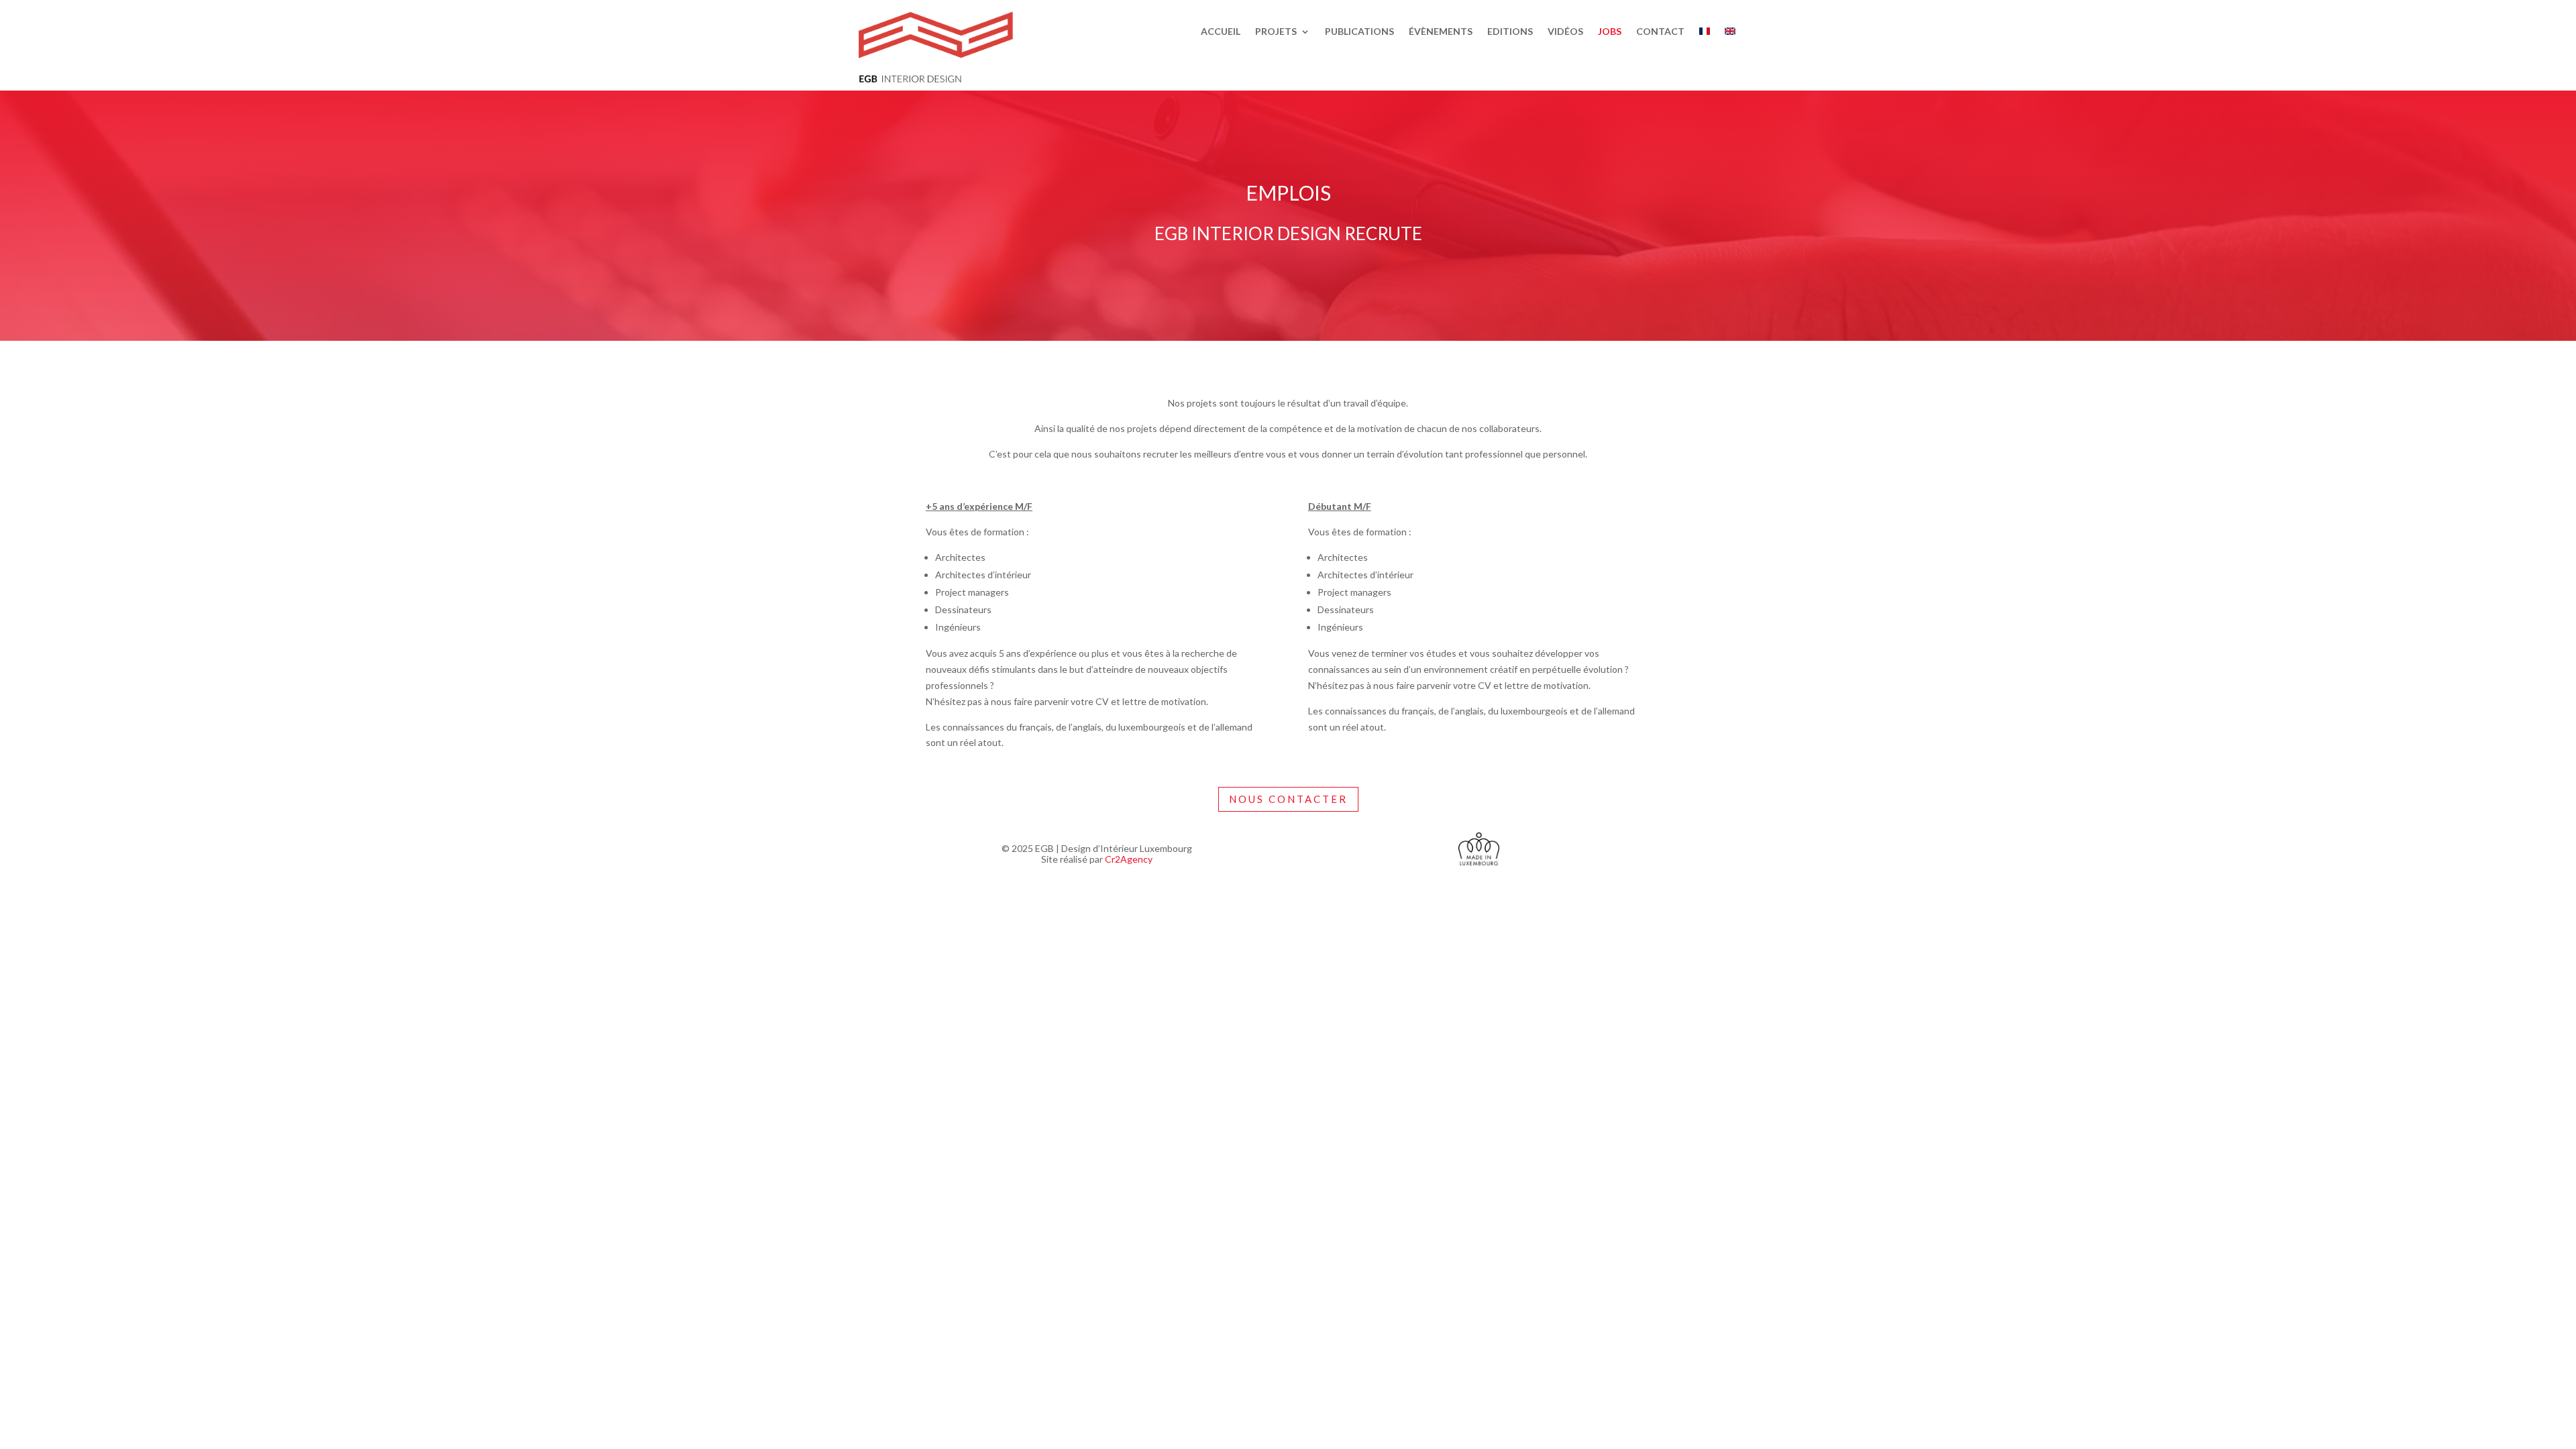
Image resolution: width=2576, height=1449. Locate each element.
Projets (1276, 32)
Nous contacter (1288, 799)
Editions (1510, 32)
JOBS (1610, 32)
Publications (1359, 32)
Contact (1660, 32)
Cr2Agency (1129, 859)
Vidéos (1565, 32)
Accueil (1221, 32)
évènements (1441, 32)
